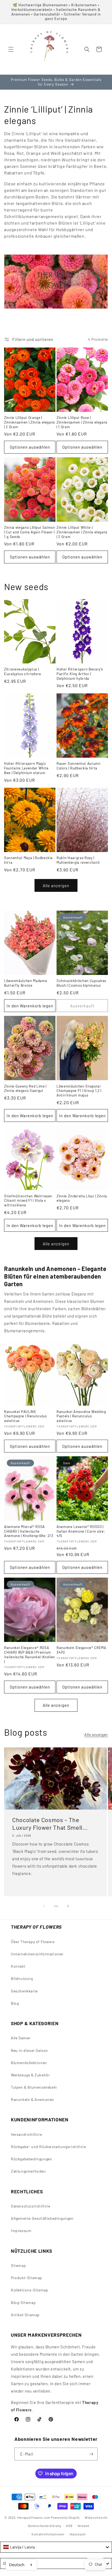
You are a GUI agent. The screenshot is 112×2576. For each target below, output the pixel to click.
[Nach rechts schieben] (68, 1906)
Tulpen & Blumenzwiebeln (34, 2087)
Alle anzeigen (56, 886)
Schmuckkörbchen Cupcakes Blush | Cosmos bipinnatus (81, 983)
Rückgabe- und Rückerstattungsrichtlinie (48, 2147)
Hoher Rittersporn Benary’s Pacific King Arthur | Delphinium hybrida (80, 674)
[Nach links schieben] (44, 1906)
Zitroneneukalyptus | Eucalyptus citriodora (23, 671)
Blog (15, 2003)
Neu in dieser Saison (29, 2050)
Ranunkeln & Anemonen (32, 2099)
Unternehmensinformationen (37, 1954)
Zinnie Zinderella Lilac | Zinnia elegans (82, 1198)
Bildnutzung (22, 1978)
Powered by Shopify (65, 2518)
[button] (11, 49)
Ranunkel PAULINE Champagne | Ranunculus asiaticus (25, 1416)
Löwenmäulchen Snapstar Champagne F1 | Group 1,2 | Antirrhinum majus (79, 1091)
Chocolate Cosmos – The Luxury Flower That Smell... (50, 1823)
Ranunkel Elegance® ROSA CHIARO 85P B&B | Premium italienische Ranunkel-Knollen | (29, 1654)
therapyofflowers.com (34, 2518)
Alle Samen (21, 2038)
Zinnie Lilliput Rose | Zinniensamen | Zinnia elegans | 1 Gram (82, 422)
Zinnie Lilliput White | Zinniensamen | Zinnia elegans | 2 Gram (82, 532)
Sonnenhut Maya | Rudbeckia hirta (28, 860)
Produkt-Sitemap (27, 2278)
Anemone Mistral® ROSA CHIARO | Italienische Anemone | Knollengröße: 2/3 (29, 1531)
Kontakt (18, 1966)
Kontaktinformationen (48, 2534)
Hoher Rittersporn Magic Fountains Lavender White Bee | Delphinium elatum (26, 768)
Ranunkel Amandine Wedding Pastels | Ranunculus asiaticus (81, 1416)
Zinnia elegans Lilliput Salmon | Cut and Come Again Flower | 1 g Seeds (30, 532)
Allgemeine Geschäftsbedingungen (42, 2218)
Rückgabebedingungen (31, 2159)
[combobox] (56, 2547)
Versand (83, 2526)
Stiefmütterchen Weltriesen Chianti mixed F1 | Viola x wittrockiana (28, 1201)
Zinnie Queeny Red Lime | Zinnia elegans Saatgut (25, 1088)
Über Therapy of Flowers (33, 1942)
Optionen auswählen (30, 447)
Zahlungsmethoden (28, 2171)
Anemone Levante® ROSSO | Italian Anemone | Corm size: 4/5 (81, 1531)
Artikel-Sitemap (25, 2315)
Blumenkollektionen (29, 2063)
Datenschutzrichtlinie (31, 2206)
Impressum (21, 2231)
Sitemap (18, 2265)
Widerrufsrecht (96, 2518)
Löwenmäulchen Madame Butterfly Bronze (26, 983)
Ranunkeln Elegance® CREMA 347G (81, 1650)
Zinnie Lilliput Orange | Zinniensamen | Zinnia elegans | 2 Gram (29, 422)
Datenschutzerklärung (45, 2526)
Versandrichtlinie (26, 2134)
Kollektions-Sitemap (29, 2290)
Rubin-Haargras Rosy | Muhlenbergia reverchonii (78, 860)
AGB (69, 2526)
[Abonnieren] (91, 2454)
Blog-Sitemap (23, 2302)
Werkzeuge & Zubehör (30, 2075)
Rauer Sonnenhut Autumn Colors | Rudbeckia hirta (79, 766)
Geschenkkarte (24, 1991)
